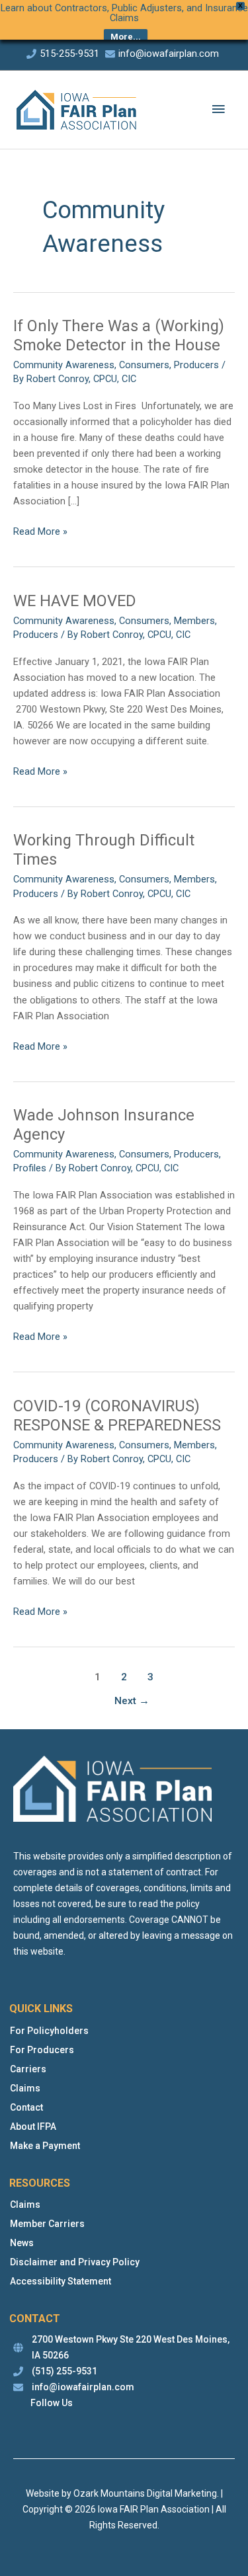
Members (194, 621)
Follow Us (52, 2403)
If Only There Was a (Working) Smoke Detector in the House (119, 335)
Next (132, 1701)
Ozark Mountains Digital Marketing (145, 2493)
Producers (196, 365)
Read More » (40, 532)
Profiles (30, 1168)
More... (126, 37)
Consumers (144, 365)
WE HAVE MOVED (75, 601)
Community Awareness (64, 365)
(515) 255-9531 (64, 2371)
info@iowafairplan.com (169, 54)
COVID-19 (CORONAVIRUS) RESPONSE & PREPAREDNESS (117, 1416)
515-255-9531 (69, 54)
